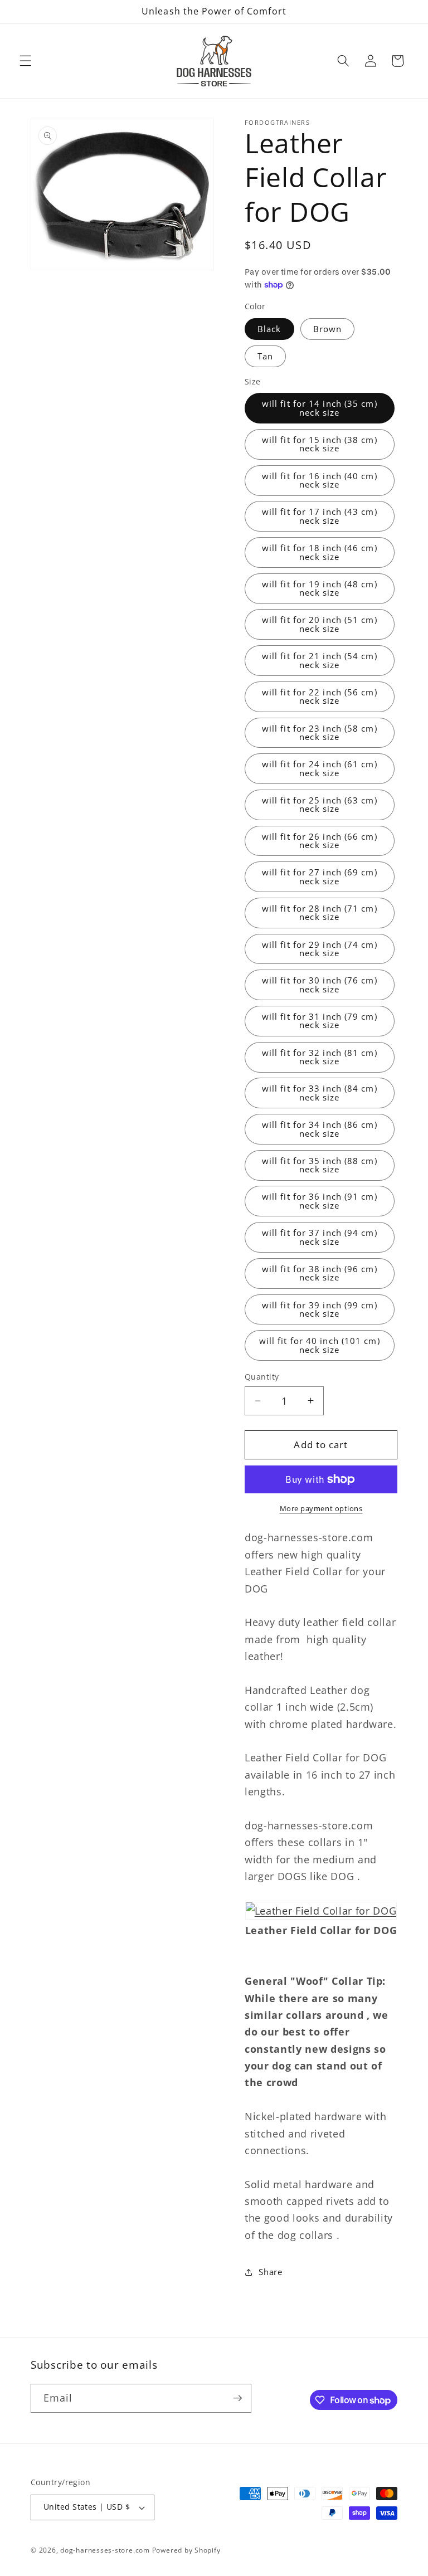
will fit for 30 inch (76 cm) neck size (320, 985)
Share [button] (270, 2272)
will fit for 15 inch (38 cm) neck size (320, 444)
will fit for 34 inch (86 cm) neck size (320, 1129)
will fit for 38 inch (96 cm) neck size (320, 1273)
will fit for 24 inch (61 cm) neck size (320, 768)
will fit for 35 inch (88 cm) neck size (320, 1165)
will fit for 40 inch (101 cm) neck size (320, 1345)
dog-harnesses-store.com (105, 2550)
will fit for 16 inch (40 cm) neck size (320, 480)
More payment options (321, 1508)
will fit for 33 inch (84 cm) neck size (320, 1093)
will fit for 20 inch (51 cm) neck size (320, 624)
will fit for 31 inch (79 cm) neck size (320, 1021)
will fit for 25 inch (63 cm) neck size (320, 805)
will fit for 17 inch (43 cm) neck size (320, 516)
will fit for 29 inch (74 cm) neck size (320, 949)
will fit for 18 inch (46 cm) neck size (320, 552)
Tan (265, 356)
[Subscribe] (237, 2398)
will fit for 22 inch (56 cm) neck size (320, 697)
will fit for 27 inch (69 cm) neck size (320, 876)
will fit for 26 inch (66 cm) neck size (320, 841)
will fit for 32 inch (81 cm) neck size (320, 1057)
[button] (26, 61)
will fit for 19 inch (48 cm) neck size (320, 588)
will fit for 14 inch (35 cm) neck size (320, 408)
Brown (328, 329)
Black (269, 329)
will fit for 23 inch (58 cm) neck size (320, 733)
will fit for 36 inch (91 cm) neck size (320, 1201)
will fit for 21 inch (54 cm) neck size (320, 660)
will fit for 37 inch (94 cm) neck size (320, 1237)
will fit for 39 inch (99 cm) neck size (320, 1309)
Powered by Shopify (186, 2550)
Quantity (262, 1377)
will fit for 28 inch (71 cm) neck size (320, 913)
